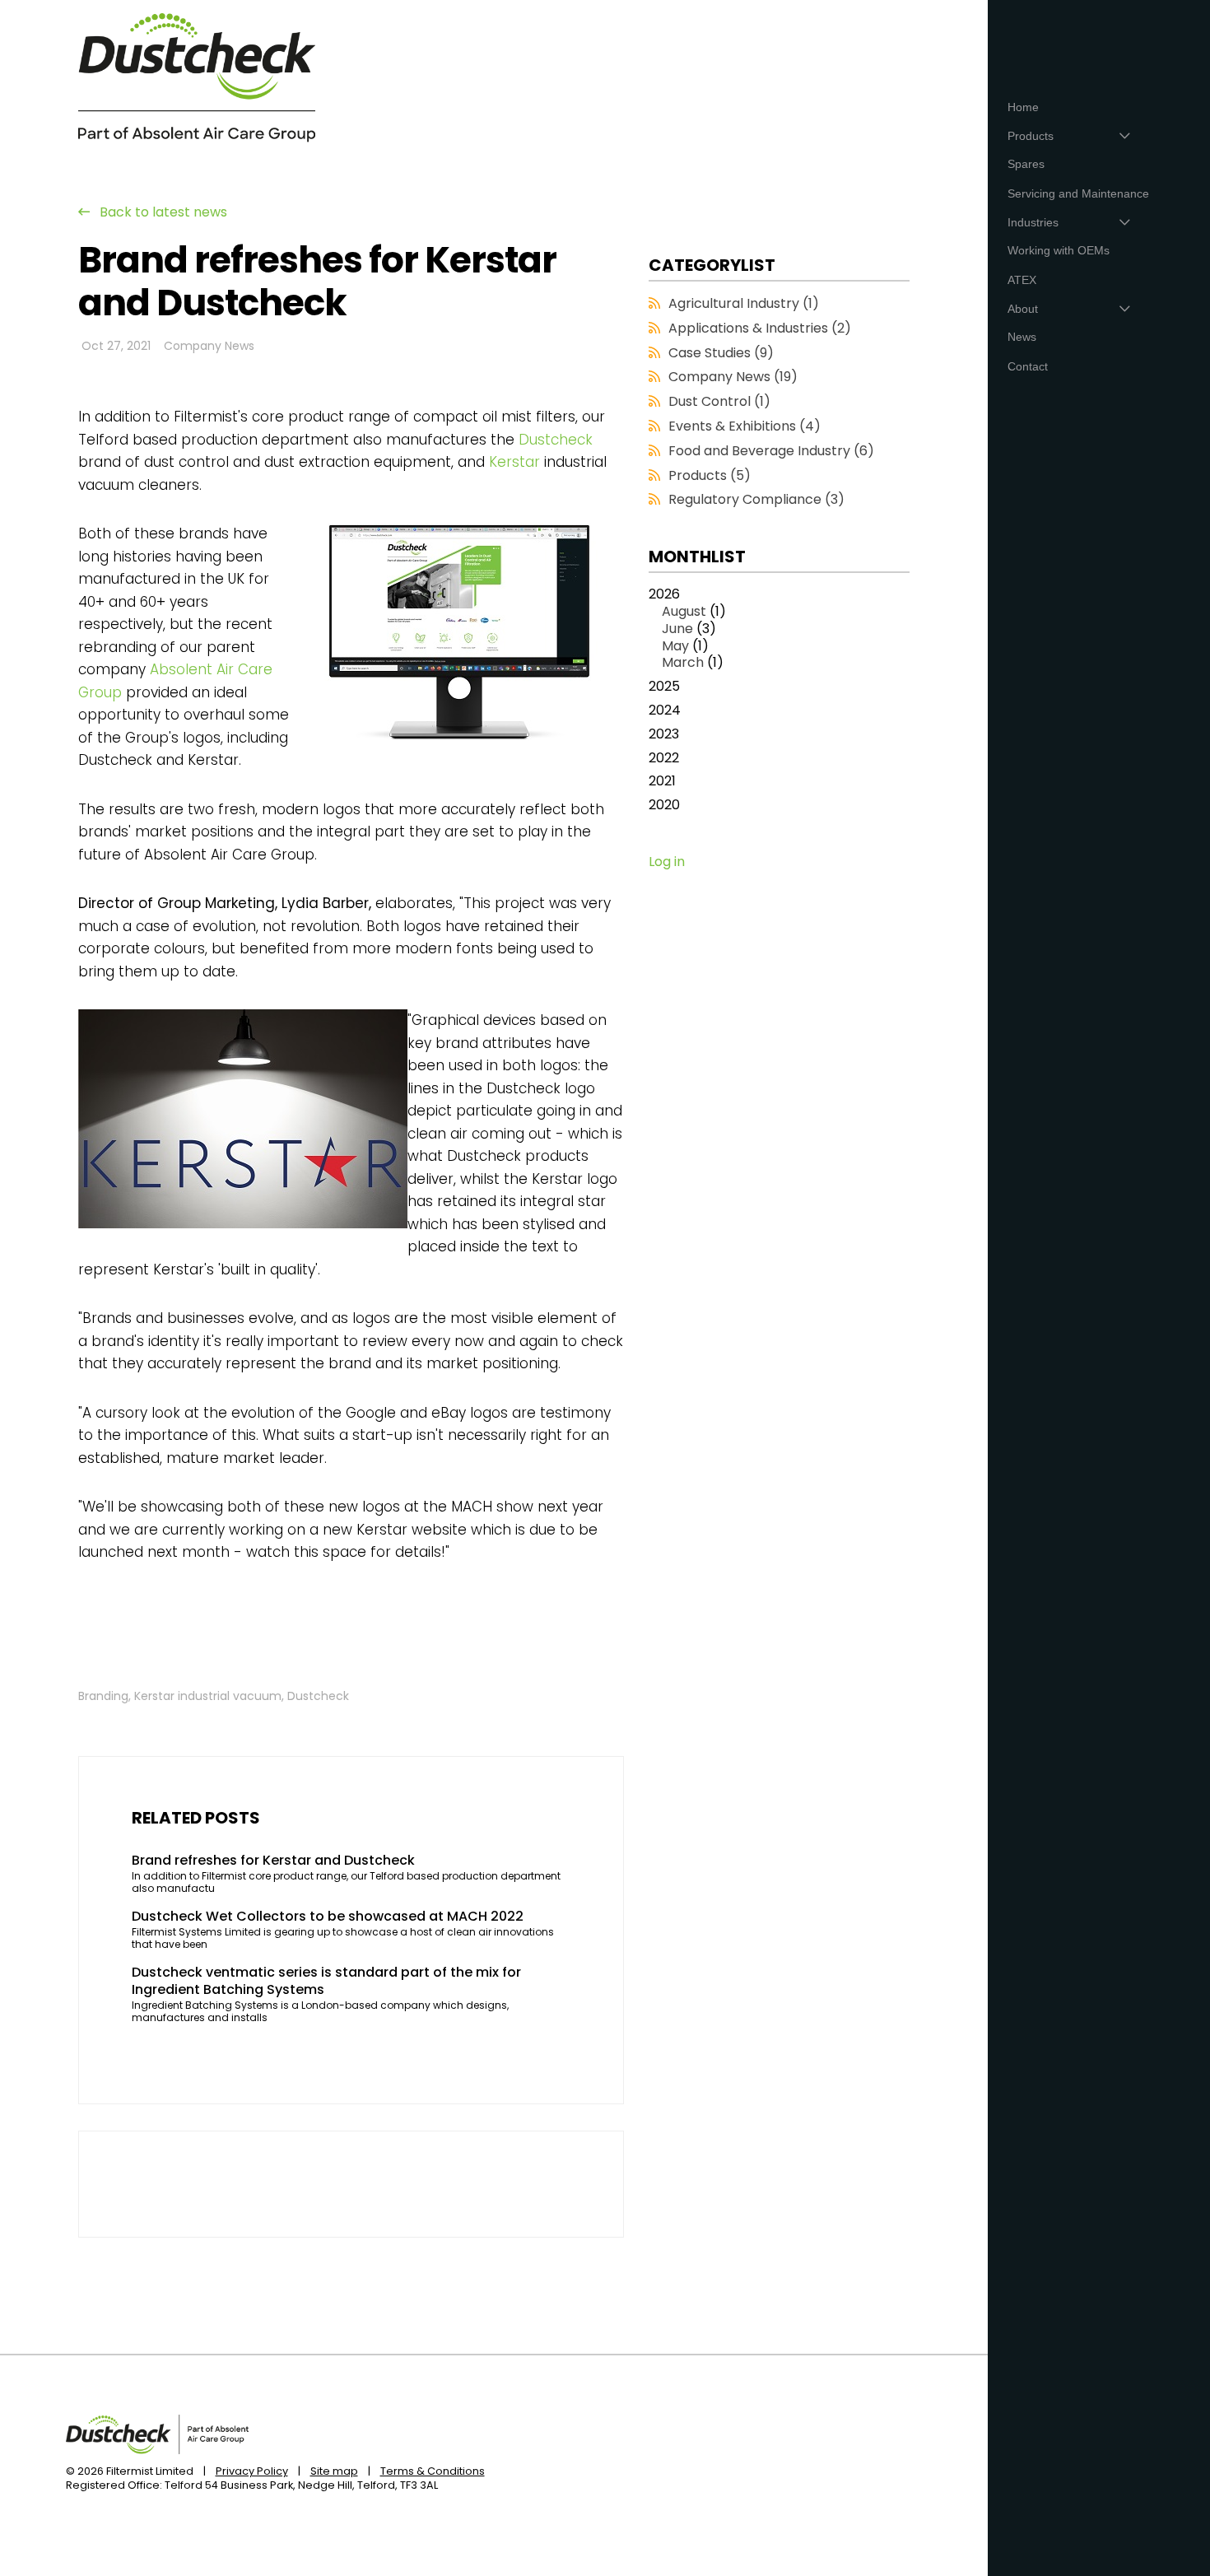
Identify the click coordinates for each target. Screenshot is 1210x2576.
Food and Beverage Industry (771, 451)
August (684, 611)
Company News (209, 346)
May (675, 646)
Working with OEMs (1059, 250)
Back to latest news (163, 212)
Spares (1026, 164)
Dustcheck (556, 440)
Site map (334, 2471)
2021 (662, 782)
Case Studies (721, 353)
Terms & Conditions (433, 2471)
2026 (687, 629)
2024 (665, 711)
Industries (1033, 222)
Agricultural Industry (744, 303)
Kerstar (514, 462)
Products (710, 475)
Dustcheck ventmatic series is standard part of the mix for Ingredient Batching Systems (326, 1982)
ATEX (1022, 280)
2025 (664, 687)
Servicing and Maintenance (1078, 193)
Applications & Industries (760, 328)
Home (1023, 107)
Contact (1028, 366)
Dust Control (719, 401)
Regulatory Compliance (756, 499)
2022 (664, 759)
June (677, 629)
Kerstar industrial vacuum (208, 1696)
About (1023, 309)
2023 (664, 735)
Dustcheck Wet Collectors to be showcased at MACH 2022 (328, 1917)
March (683, 662)
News (1022, 337)
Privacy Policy (252, 2471)
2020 (664, 806)
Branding (103, 1696)
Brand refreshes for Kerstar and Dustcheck (273, 1861)
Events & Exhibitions (745, 426)
